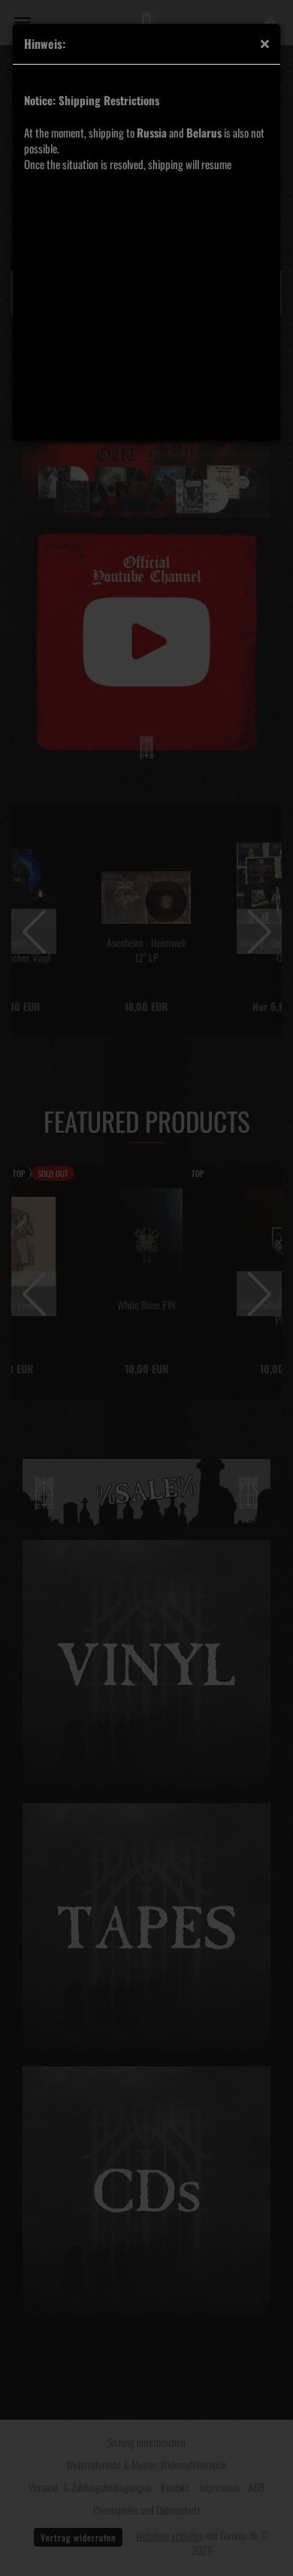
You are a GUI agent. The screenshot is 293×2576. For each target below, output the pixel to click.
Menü (23, 23)
